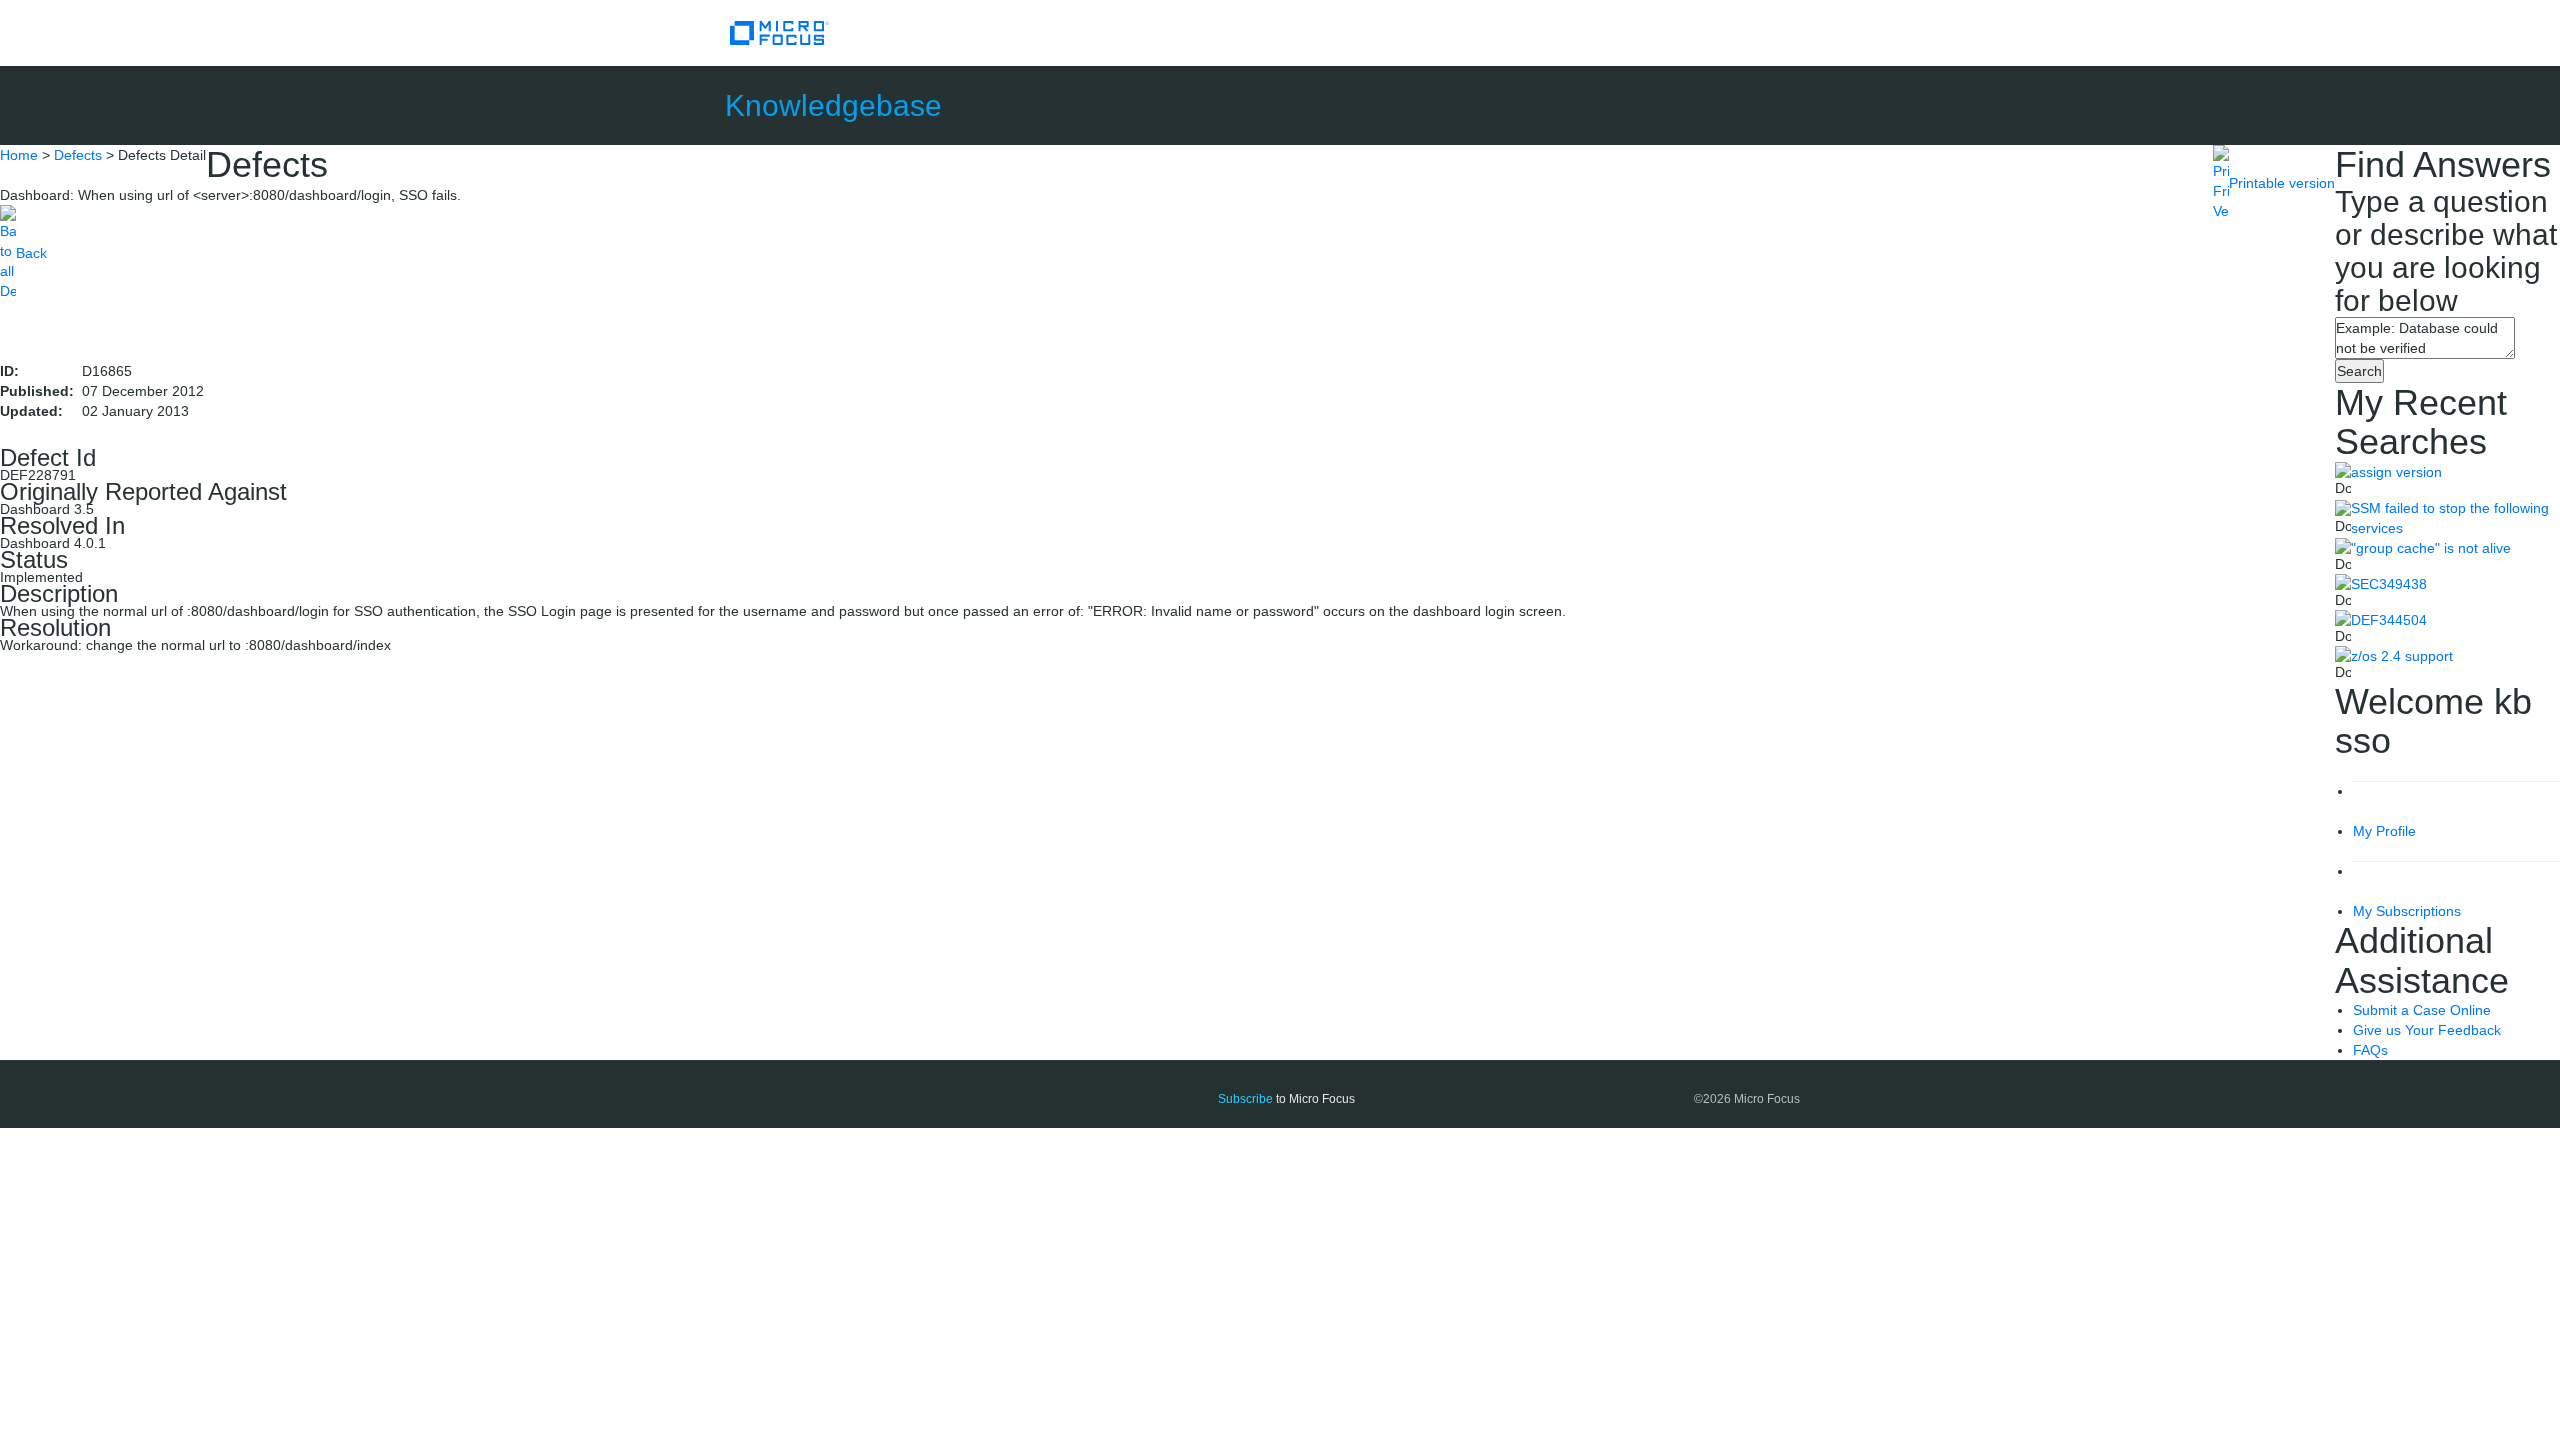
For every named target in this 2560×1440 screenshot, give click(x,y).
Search (2359, 371)
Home (19, 155)
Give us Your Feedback (2427, 1030)
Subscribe (1245, 1099)
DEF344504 (2389, 620)
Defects (78, 155)
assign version (2396, 472)
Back (31, 253)
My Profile (2384, 831)
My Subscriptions (2407, 911)
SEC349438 (2389, 584)
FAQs (2370, 1050)
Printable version (2282, 183)
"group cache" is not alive (2431, 548)
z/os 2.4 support (2402, 656)
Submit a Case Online (2422, 1010)
